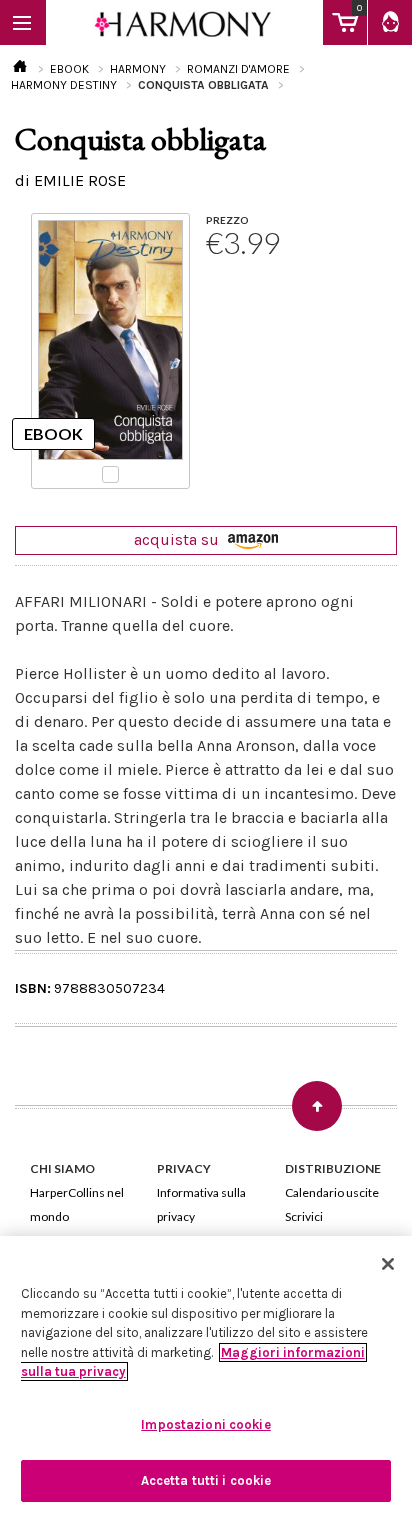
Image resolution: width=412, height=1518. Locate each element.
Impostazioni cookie (205, 1424)
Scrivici (304, 1216)
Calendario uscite (332, 1192)
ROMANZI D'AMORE (238, 69)
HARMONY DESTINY (64, 85)
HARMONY (138, 69)
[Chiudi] (388, 1264)
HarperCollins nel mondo (77, 1204)
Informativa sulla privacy (201, 1204)
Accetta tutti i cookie (206, 1480)
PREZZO (227, 220)
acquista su (178, 539)
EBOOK (69, 69)
